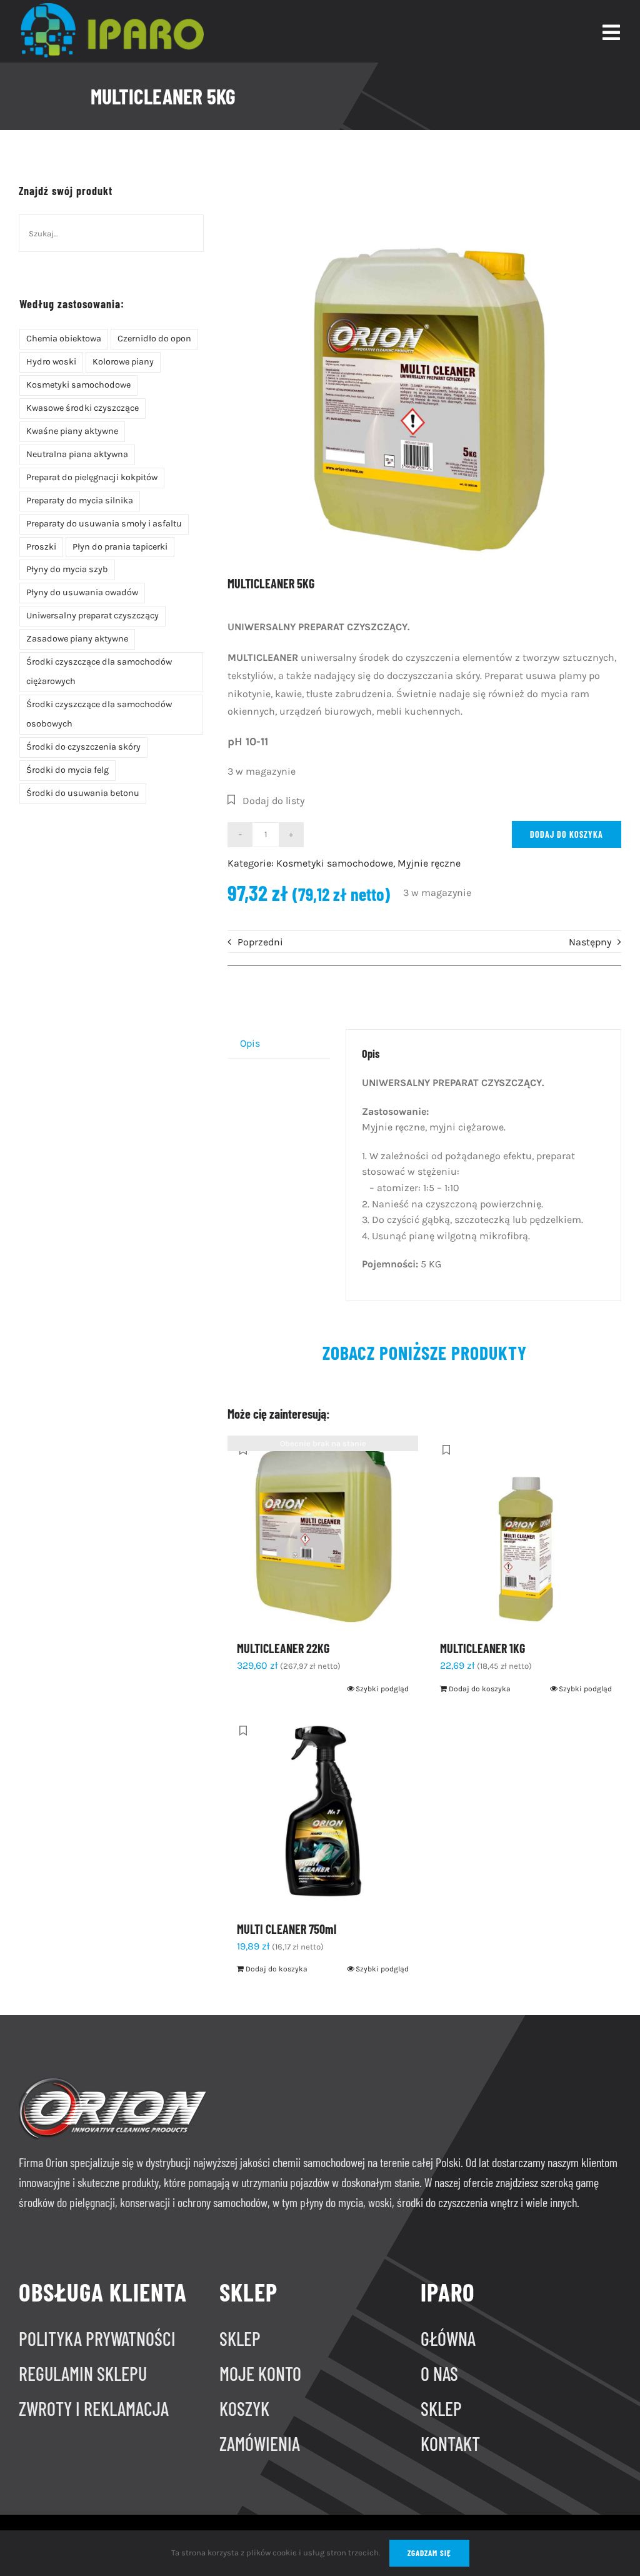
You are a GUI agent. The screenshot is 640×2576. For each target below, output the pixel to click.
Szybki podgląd (382, 1689)
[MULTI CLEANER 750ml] (323, 1812)
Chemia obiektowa (64, 339)
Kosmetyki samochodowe (78, 385)
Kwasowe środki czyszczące (82, 408)
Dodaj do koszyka (567, 834)
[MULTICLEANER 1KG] (526, 1531)
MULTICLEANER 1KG (482, 1648)
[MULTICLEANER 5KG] (424, 365)
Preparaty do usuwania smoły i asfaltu (104, 524)
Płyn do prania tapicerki (120, 547)
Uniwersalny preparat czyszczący (92, 616)
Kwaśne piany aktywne (72, 431)
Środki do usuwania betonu (83, 793)
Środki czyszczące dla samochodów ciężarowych (99, 672)
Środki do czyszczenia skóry (83, 747)
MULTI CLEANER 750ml (287, 1929)
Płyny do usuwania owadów (82, 592)
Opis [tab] (250, 1043)
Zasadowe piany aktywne (77, 639)
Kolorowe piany (123, 362)
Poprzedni (260, 942)
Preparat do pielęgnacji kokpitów (92, 477)
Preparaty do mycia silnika (80, 501)
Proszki (41, 547)
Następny (590, 942)
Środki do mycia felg (67, 770)
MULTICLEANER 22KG (283, 1648)
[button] (266, 801)
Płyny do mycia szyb (67, 569)
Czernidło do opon (154, 339)
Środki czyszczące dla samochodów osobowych (99, 714)
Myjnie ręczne (429, 863)
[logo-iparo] (111, 8)
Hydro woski (51, 362)
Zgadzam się (429, 2553)
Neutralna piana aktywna (77, 454)
